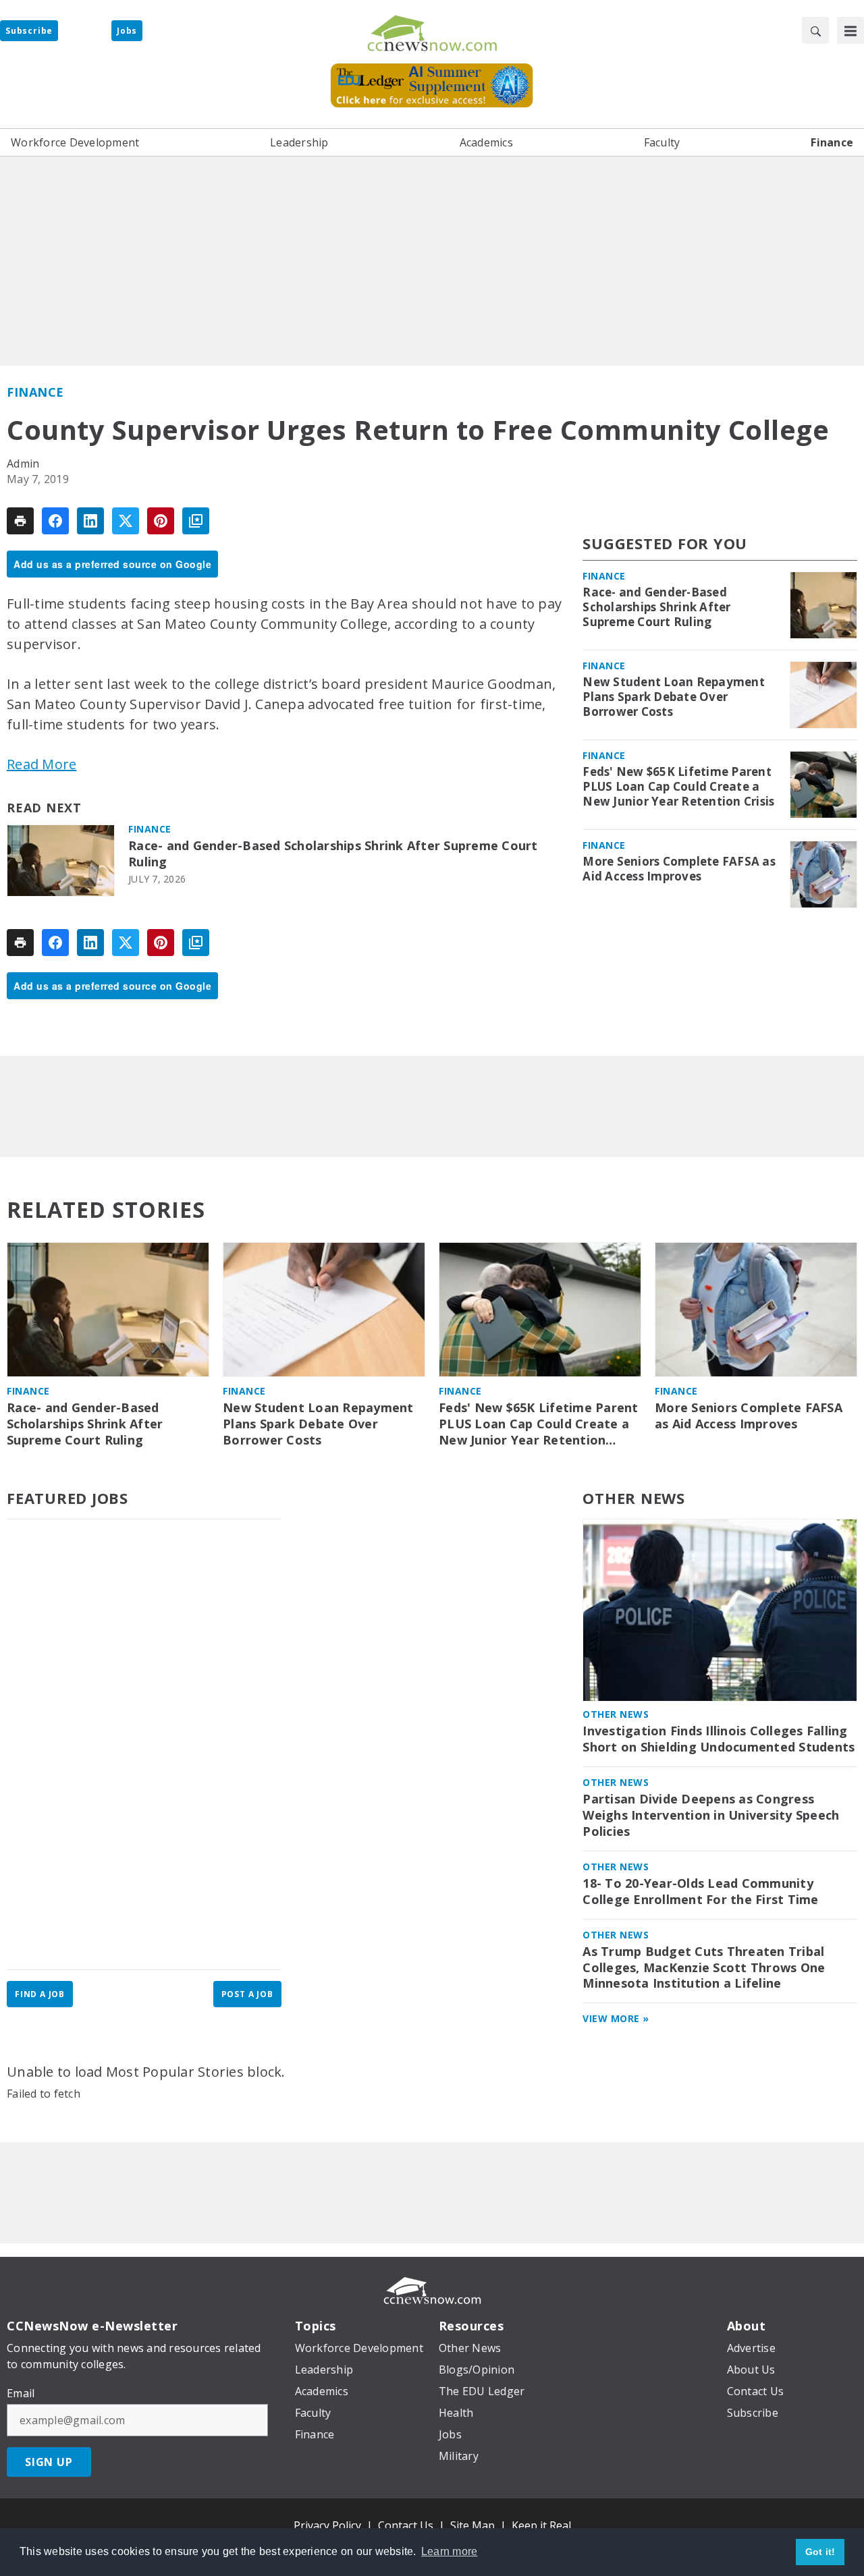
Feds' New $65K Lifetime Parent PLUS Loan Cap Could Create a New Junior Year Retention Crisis (678, 787)
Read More (42, 764)
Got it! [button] (820, 2552)
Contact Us (406, 2525)
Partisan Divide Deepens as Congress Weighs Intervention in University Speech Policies (711, 1815)
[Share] (55, 521)
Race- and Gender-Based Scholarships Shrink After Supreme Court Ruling (333, 854)
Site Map (473, 2525)
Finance (35, 392)
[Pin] (161, 521)
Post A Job (247, 1994)
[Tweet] (126, 521)
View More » (616, 2018)
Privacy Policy (327, 2525)
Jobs (127, 31)
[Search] (815, 30)
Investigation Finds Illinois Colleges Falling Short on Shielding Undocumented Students (719, 1739)
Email (21, 2393)
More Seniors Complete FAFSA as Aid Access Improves (679, 869)
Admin (23, 464)
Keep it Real (541, 2525)
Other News (634, 1498)
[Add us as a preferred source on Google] (196, 521)
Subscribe (29, 31)
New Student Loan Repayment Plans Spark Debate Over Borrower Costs (674, 697)
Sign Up (49, 2462)
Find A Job (40, 1994)
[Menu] (850, 30)
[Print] (20, 521)
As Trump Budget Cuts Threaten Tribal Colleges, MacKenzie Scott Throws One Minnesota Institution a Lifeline (704, 1968)
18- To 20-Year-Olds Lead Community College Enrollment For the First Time (700, 1892)
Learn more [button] (450, 2551)
